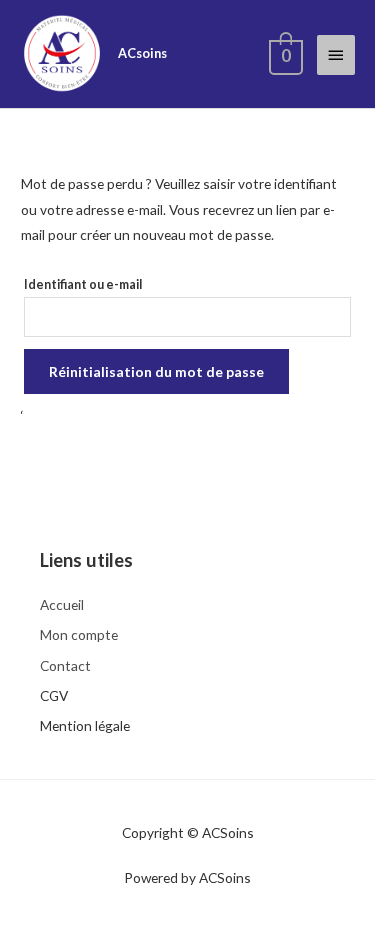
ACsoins (142, 53)
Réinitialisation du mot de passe (156, 371)
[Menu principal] (336, 55)
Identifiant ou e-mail (83, 284)
